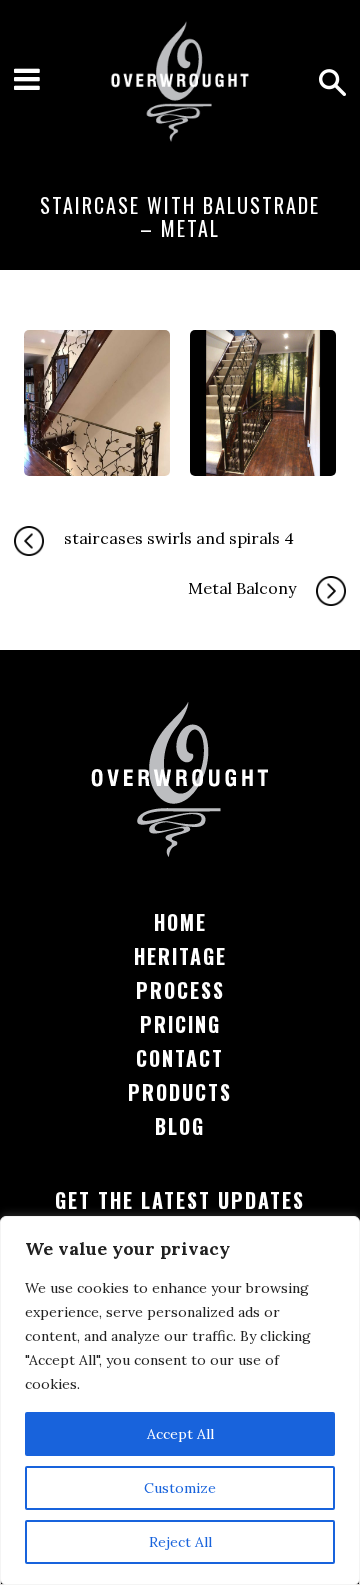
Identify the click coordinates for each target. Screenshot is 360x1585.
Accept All (180, 1434)
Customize (180, 1488)
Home (180, 922)
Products (180, 1092)
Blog (180, 1126)
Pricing (180, 1024)
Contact (180, 1058)
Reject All (180, 1542)
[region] (180, 1400)
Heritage (180, 956)
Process (180, 990)
